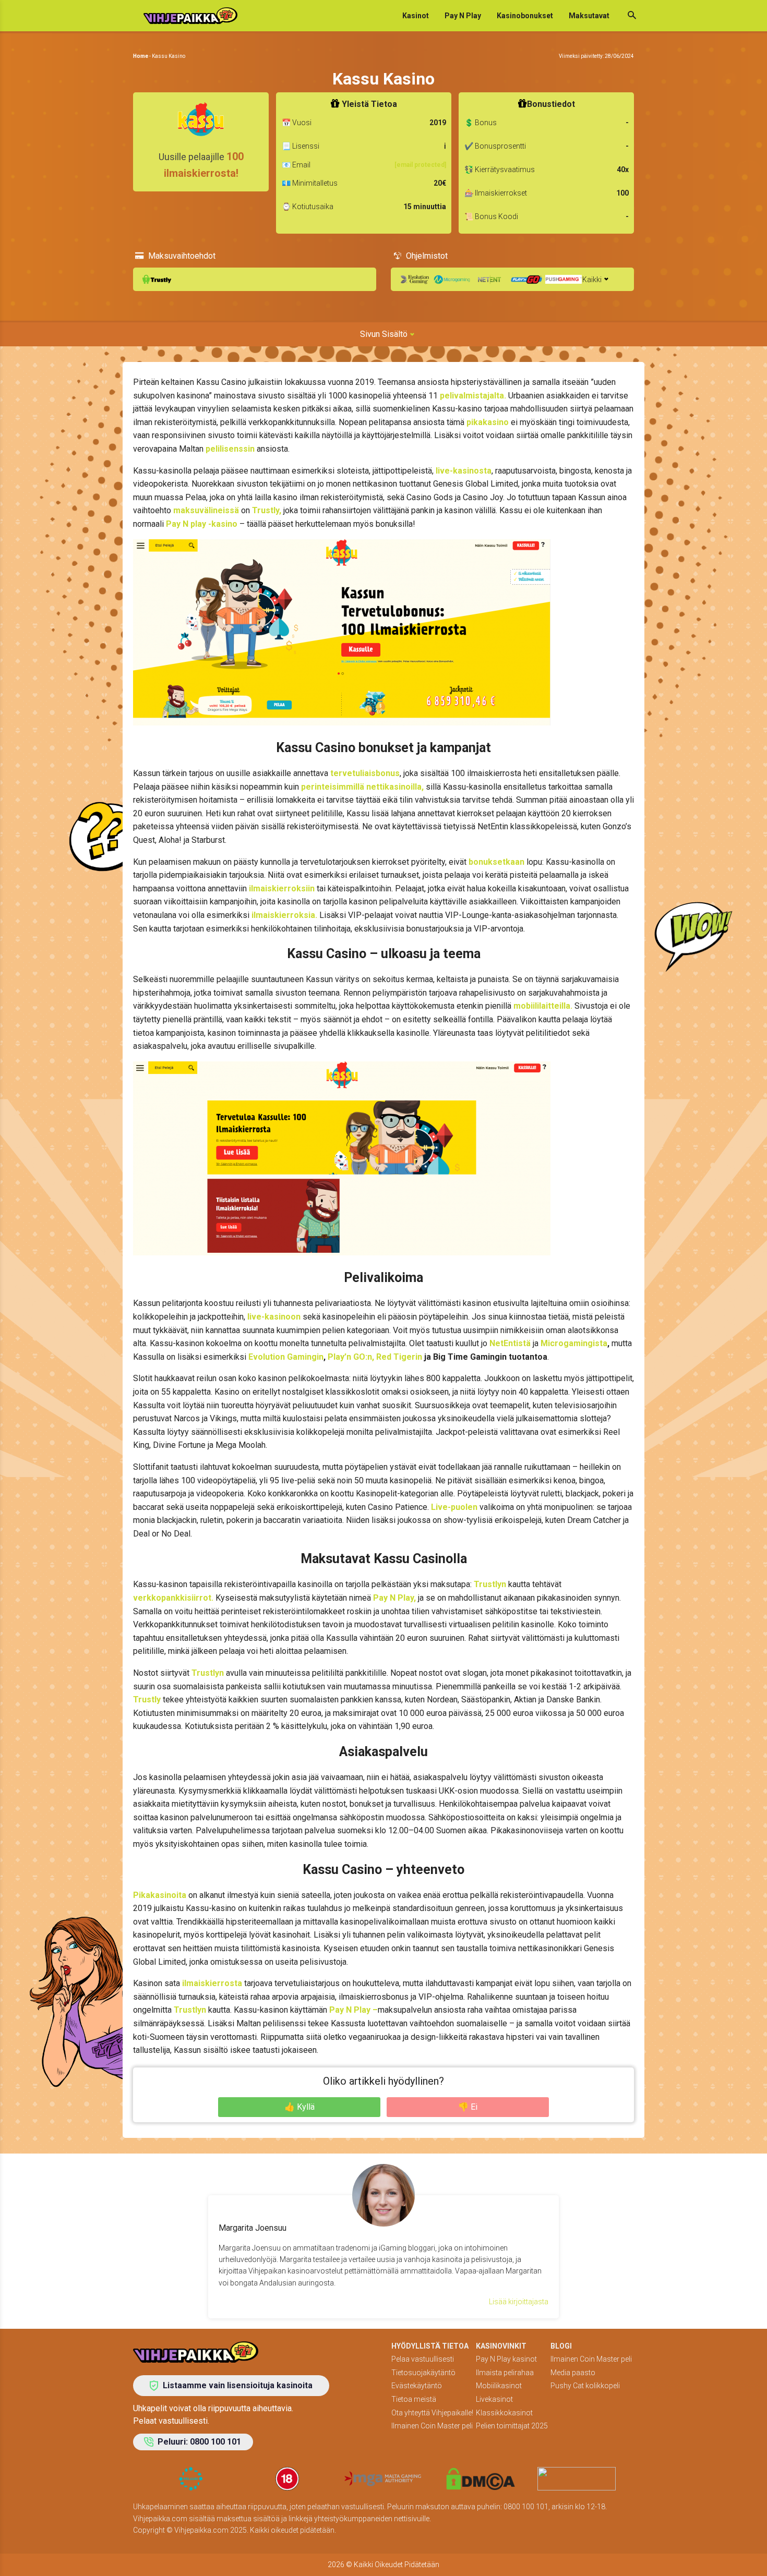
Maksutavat (589, 16)
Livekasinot (494, 2399)
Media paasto (573, 2373)
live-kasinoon (274, 1317)
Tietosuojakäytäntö (423, 2373)
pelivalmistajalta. (473, 396)
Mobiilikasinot (499, 2386)
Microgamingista (574, 1343)
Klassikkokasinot (504, 2413)
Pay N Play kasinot (506, 2359)
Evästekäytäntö (417, 2386)
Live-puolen (454, 1507)
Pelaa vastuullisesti (423, 2359)
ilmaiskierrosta (211, 1983)
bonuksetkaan (496, 862)
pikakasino (487, 422)
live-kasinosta (464, 471)
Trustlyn (490, 1584)
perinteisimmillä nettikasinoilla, (362, 787)
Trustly (147, 1700)
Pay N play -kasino (202, 524)
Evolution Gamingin (286, 1357)
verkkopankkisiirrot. (173, 1598)
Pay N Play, (393, 1598)
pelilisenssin (230, 449)
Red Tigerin (399, 1357)
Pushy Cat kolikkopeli (585, 2386)
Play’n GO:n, (351, 1357)
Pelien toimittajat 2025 (512, 2426)
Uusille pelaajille (201, 165)
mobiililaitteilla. (543, 1006)
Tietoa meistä (414, 2399)
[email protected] (420, 165)
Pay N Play (463, 16)
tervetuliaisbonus (365, 773)
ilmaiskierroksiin (282, 888)
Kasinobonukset (525, 16)
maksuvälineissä (206, 510)
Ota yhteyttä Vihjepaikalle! (432, 2413)
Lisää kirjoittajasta (519, 2302)
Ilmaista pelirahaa (505, 2373)
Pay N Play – (352, 2010)
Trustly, (267, 510)
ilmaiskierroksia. (284, 915)
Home (141, 56)
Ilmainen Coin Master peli (432, 2426)
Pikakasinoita (160, 1895)
